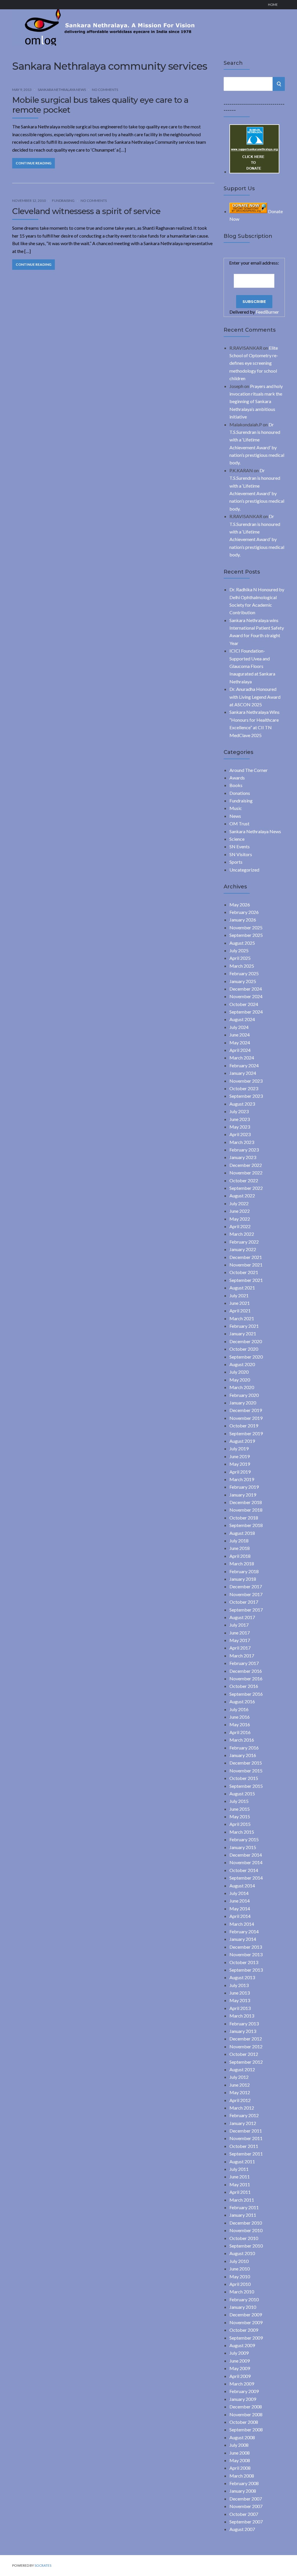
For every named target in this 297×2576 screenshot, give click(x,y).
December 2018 (246, 1502)
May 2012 (240, 2092)
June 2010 (240, 2269)
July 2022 (239, 1203)
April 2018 (240, 1556)
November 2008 (246, 2414)
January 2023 (243, 1157)
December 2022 (246, 1165)
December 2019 (246, 1410)
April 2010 (240, 2284)
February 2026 (244, 912)
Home (273, 5)
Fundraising (63, 201)
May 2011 (240, 2184)
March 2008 (242, 2476)
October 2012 (244, 2054)
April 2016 (240, 1732)
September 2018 (246, 1525)
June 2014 (240, 1901)
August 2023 (242, 1104)
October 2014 (244, 1870)
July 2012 (239, 2077)
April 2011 (240, 2192)
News (235, 816)
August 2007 (242, 2529)
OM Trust (239, 823)
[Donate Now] (254, 171)
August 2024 (242, 1019)
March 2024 (242, 1058)
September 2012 (246, 2062)
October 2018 (244, 1518)
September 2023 (246, 1096)
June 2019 (240, 1456)
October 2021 (244, 1272)
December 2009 (246, 2314)
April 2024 (240, 1050)
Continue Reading (33, 163)
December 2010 (246, 2223)
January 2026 (243, 920)
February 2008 (244, 2483)
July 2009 (239, 2353)
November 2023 (246, 1081)
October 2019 (244, 1426)
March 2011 (242, 2200)
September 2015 (246, 1786)
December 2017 (246, 1586)
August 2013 (242, 1977)
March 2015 (242, 1832)
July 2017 (239, 1625)
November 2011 (246, 2138)
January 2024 (243, 1073)
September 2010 (246, 2246)
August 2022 (242, 1196)
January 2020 (243, 1403)
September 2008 (246, 2429)
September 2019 (246, 1433)
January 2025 (243, 981)
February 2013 (244, 2023)
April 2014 (240, 1916)
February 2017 (244, 1663)
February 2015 (244, 1839)
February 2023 (244, 1150)
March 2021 (242, 1318)
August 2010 (242, 2253)
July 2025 (239, 950)
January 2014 (243, 1939)
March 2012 (242, 2108)
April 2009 (240, 2376)
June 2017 (240, 1633)
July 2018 (239, 1541)
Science (237, 839)
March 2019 (242, 1479)
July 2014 (239, 1893)
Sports (236, 862)
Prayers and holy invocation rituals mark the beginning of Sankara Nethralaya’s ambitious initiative (256, 402)
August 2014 (242, 1886)
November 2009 (246, 2322)
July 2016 (239, 1709)
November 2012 (246, 2046)
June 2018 (240, 1548)
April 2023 (240, 1134)
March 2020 (242, 1387)
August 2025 (242, 943)
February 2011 (244, 2207)
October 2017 (244, 1602)
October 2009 (244, 2330)
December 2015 (246, 1763)
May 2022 (240, 1219)
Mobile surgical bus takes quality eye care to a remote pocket (100, 105)
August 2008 (242, 2437)
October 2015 (244, 1778)
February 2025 (244, 973)
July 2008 (239, 2445)
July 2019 (239, 1448)
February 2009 (244, 2391)
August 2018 (242, 1533)
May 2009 (240, 2368)
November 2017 (246, 1594)
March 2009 (242, 2384)
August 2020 (242, 1364)
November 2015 (246, 1771)
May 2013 (240, 2000)
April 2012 (240, 2100)
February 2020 (244, 1395)
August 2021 (242, 1288)
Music (236, 808)
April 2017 (240, 1648)
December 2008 (246, 2407)
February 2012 (244, 2115)
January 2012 (243, 2123)
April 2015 (240, 1824)
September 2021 (246, 1280)
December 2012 (246, 2039)
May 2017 (240, 1640)
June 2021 (240, 1303)
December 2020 (246, 1341)
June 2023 (240, 1119)
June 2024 (240, 1035)
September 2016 (246, 1694)
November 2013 (246, 1954)
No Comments (105, 90)
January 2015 (243, 1847)
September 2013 (246, 1970)
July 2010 (239, 2261)
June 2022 (240, 1211)
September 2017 (246, 1610)
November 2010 (246, 2230)
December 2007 (246, 2499)
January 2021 (243, 1333)
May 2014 (240, 1908)
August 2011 (242, 2161)
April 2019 (240, 1472)
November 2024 (246, 996)
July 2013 (239, 1985)
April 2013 (240, 2008)
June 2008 (240, 2453)
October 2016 (244, 1686)
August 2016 (242, 1701)
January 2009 (243, 2399)
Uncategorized (244, 870)
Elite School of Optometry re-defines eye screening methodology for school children (254, 363)
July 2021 (239, 1295)
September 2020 (246, 1357)
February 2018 (244, 1571)
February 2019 (244, 1487)
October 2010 (244, 2238)
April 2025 (240, 958)
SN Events (240, 846)
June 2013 (240, 1993)
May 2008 (240, 2460)
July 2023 (239, 1111)
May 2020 (240, 1380)
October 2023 (244, 1088)
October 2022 (244, 1180)
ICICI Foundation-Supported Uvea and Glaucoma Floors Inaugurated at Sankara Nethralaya (252, 666)
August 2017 (242, 1617)
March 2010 (242, 2292)
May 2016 (240, 1724)
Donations (240, 793)
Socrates (43, 2565)
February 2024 (244, 1065)
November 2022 (246, 1173)
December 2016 (246, 1671)
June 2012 (240, 2085)
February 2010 (244, 2299)
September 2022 (246, 1188)
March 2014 (242, 1924)
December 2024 (246, 989)
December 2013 (246, 1947)
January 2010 (243, 2307)
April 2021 (240, 1311)
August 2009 (242, 2345)
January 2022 (243, 1249)
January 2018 (243, 1579)
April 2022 (240, 1226)
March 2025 (242, 966)
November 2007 (246, 2506)
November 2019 (246, 1418)
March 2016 (242, 1740)
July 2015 (239, 1801)
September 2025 (246, 935)
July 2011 (239, 2169)
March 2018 (242, 1563)
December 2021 (246, 1257)
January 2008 (243, 2491)
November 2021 (246, 1265)
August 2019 (242, 1441)
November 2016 (246, 1678)
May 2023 (240, 1127)
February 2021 (244, 1326)
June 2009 (240, 2361)
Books (236, 785)
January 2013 (243, 2031)
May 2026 (240, 905)
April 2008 (240, 2468)
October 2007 (244, 2514)
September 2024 (246, 1012)
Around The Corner (249, 770)
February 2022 (244, 1242)
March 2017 (242, 1656)
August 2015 (242, 1793)
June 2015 (240, 1809)
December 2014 (246, 1855)
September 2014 (246, 1878)
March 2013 (242, 2016)
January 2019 (243, 1495)
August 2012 (242, 2069)
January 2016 (243, 1755)
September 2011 (246, 2154)
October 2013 (244, 1962)
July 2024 (239, 1027)
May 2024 (240, 1042)
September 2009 (246, 2338)
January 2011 (243, 2215)
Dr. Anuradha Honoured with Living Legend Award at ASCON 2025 (255, 697)
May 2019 (240, 1464)
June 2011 (240, 2177)
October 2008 (244, 2422)
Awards (237, 778)
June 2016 (240, 1717)
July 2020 (239, 1372)
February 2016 (244, 1748)
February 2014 (244, 1931)
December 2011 (246, 2131)
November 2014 (246, 1862)
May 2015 (240, 1816)
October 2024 (244, 1004)
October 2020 (244, 1349)
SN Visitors (241, 854)
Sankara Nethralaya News (62, 90)
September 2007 (246, 2522)
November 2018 (246, 1510)
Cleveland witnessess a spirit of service (86, 211)
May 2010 (240, 2276)
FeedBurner (267, 312)
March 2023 (242, 1142)
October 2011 (244, 2146)
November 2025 (246, 927)
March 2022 (242, 1234)
